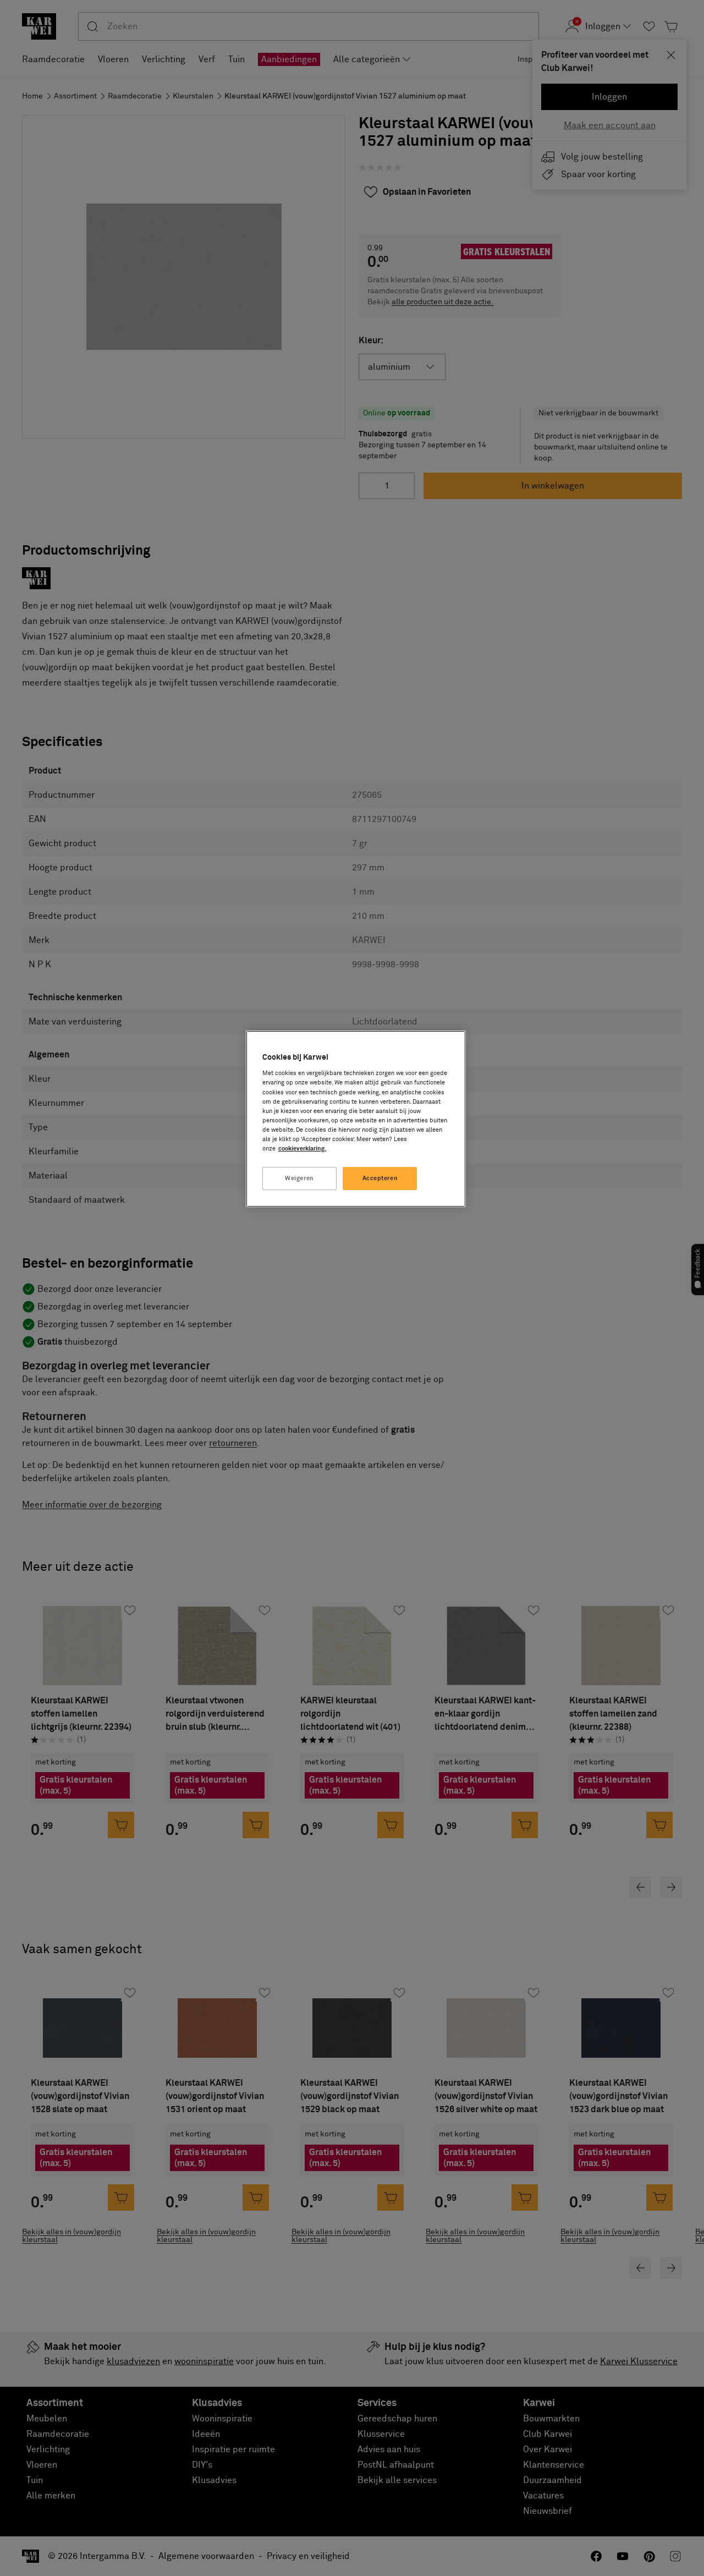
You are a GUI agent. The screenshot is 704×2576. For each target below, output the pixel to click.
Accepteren (380, 1178)
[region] (356, 1119)
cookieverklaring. (302, 1149)
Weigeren (299, 1178)
